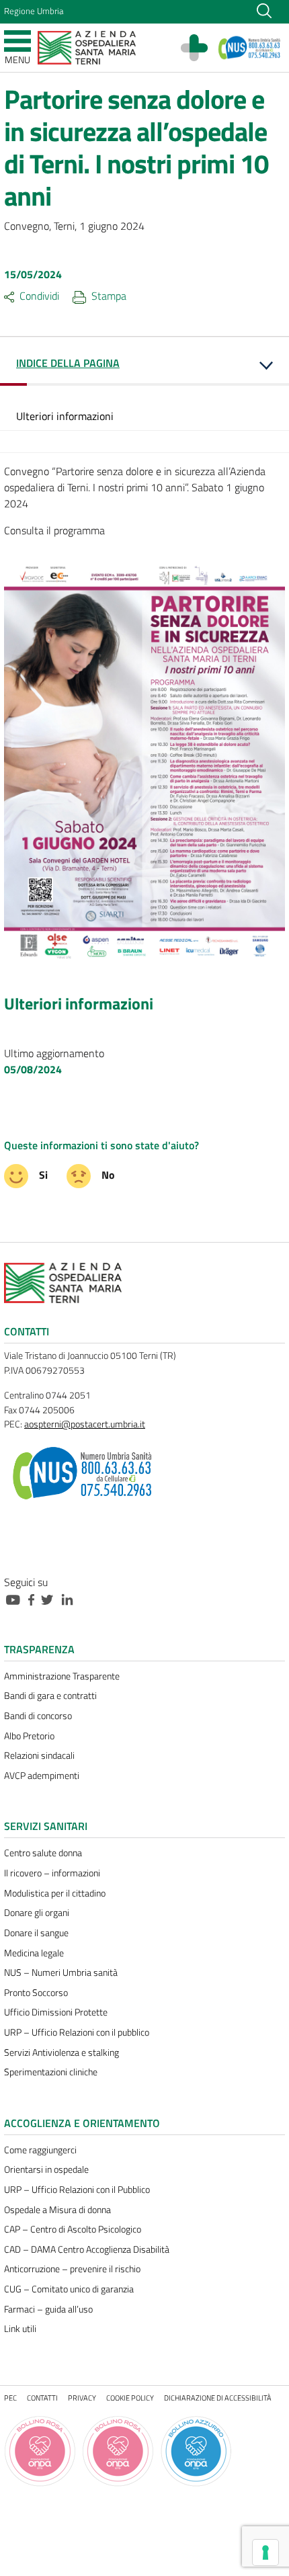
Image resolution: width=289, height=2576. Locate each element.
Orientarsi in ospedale (46, 2169)
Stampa (109, 296)
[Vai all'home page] (87, 46)
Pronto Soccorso (36, 1993)
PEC (10, 2398)
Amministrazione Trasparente (62, 1676)
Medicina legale (34, 1953)
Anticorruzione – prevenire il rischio (72, 2269)
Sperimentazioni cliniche (51, 2072)
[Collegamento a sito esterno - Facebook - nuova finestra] (35, 1598)
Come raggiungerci (40, 2150)
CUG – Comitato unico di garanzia (69, 2289)
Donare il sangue (36, 1933)
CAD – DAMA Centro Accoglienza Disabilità (87, 2249)
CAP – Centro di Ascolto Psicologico (73, 2229)
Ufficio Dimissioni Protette (56, 2012)
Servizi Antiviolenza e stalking (61, 2052)
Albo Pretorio (29, 1736)
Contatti (42, 2398)
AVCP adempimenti (42, 1776)
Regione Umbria (34, 11)
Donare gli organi (37, 1913)
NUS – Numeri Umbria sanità (61, 1972)
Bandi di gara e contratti (50, 1696)
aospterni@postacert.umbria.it (85, 1424)
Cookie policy (130, 2398)
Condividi (39, 296)
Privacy (82, 2398)
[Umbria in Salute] (201, 48)
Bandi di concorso (38, 1716)
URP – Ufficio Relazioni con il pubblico (77, 2032)
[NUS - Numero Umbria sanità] (250, 48)
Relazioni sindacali (39, 1755)
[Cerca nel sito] (264, 9)
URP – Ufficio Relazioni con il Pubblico (77, 2190)
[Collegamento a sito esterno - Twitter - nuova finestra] (50, 1598)
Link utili (20, 2329)
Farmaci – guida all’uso (48, 2309)
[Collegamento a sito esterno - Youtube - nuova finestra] (16, 1598)
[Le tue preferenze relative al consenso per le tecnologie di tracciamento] (265, 2552)
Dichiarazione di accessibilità (218, 2398)
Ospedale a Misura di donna (57, 2210)
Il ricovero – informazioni (52, 1873)
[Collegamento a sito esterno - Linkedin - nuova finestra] (71, 1598)
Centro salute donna (43, 1853)
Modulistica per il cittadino (55, 1893)
